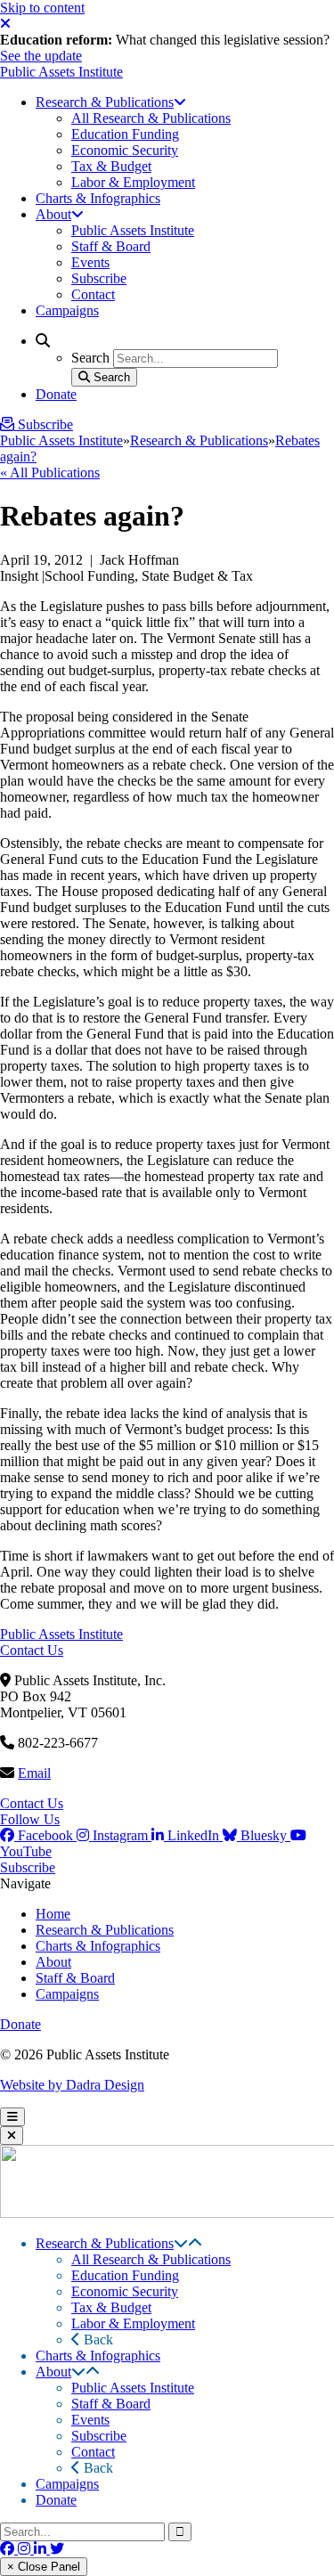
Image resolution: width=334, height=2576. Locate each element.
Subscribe (28, 1867)
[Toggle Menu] (12, 2117)
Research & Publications (199, 440)
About (53, 1962)
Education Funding (125, 2275)
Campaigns (67, 1994)
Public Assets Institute (61, 72)
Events (90, 2420)
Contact (93, 2452)
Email (34, 1773)
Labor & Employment (133, 2323)
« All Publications (50, 473)
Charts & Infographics (98, 1946)
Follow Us (30, 1819)
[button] (181, 2243)
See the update (41, 56)
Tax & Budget (111, 2307)
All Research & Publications (151, 2259)
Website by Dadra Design (72, 2085)
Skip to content (42, 8)
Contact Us (32, 1650)
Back (97, 2340)
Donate (20, 2024)
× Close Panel (44, 2567)
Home (53, 1914)
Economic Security (125, 2291)
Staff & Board (75, 1978)
